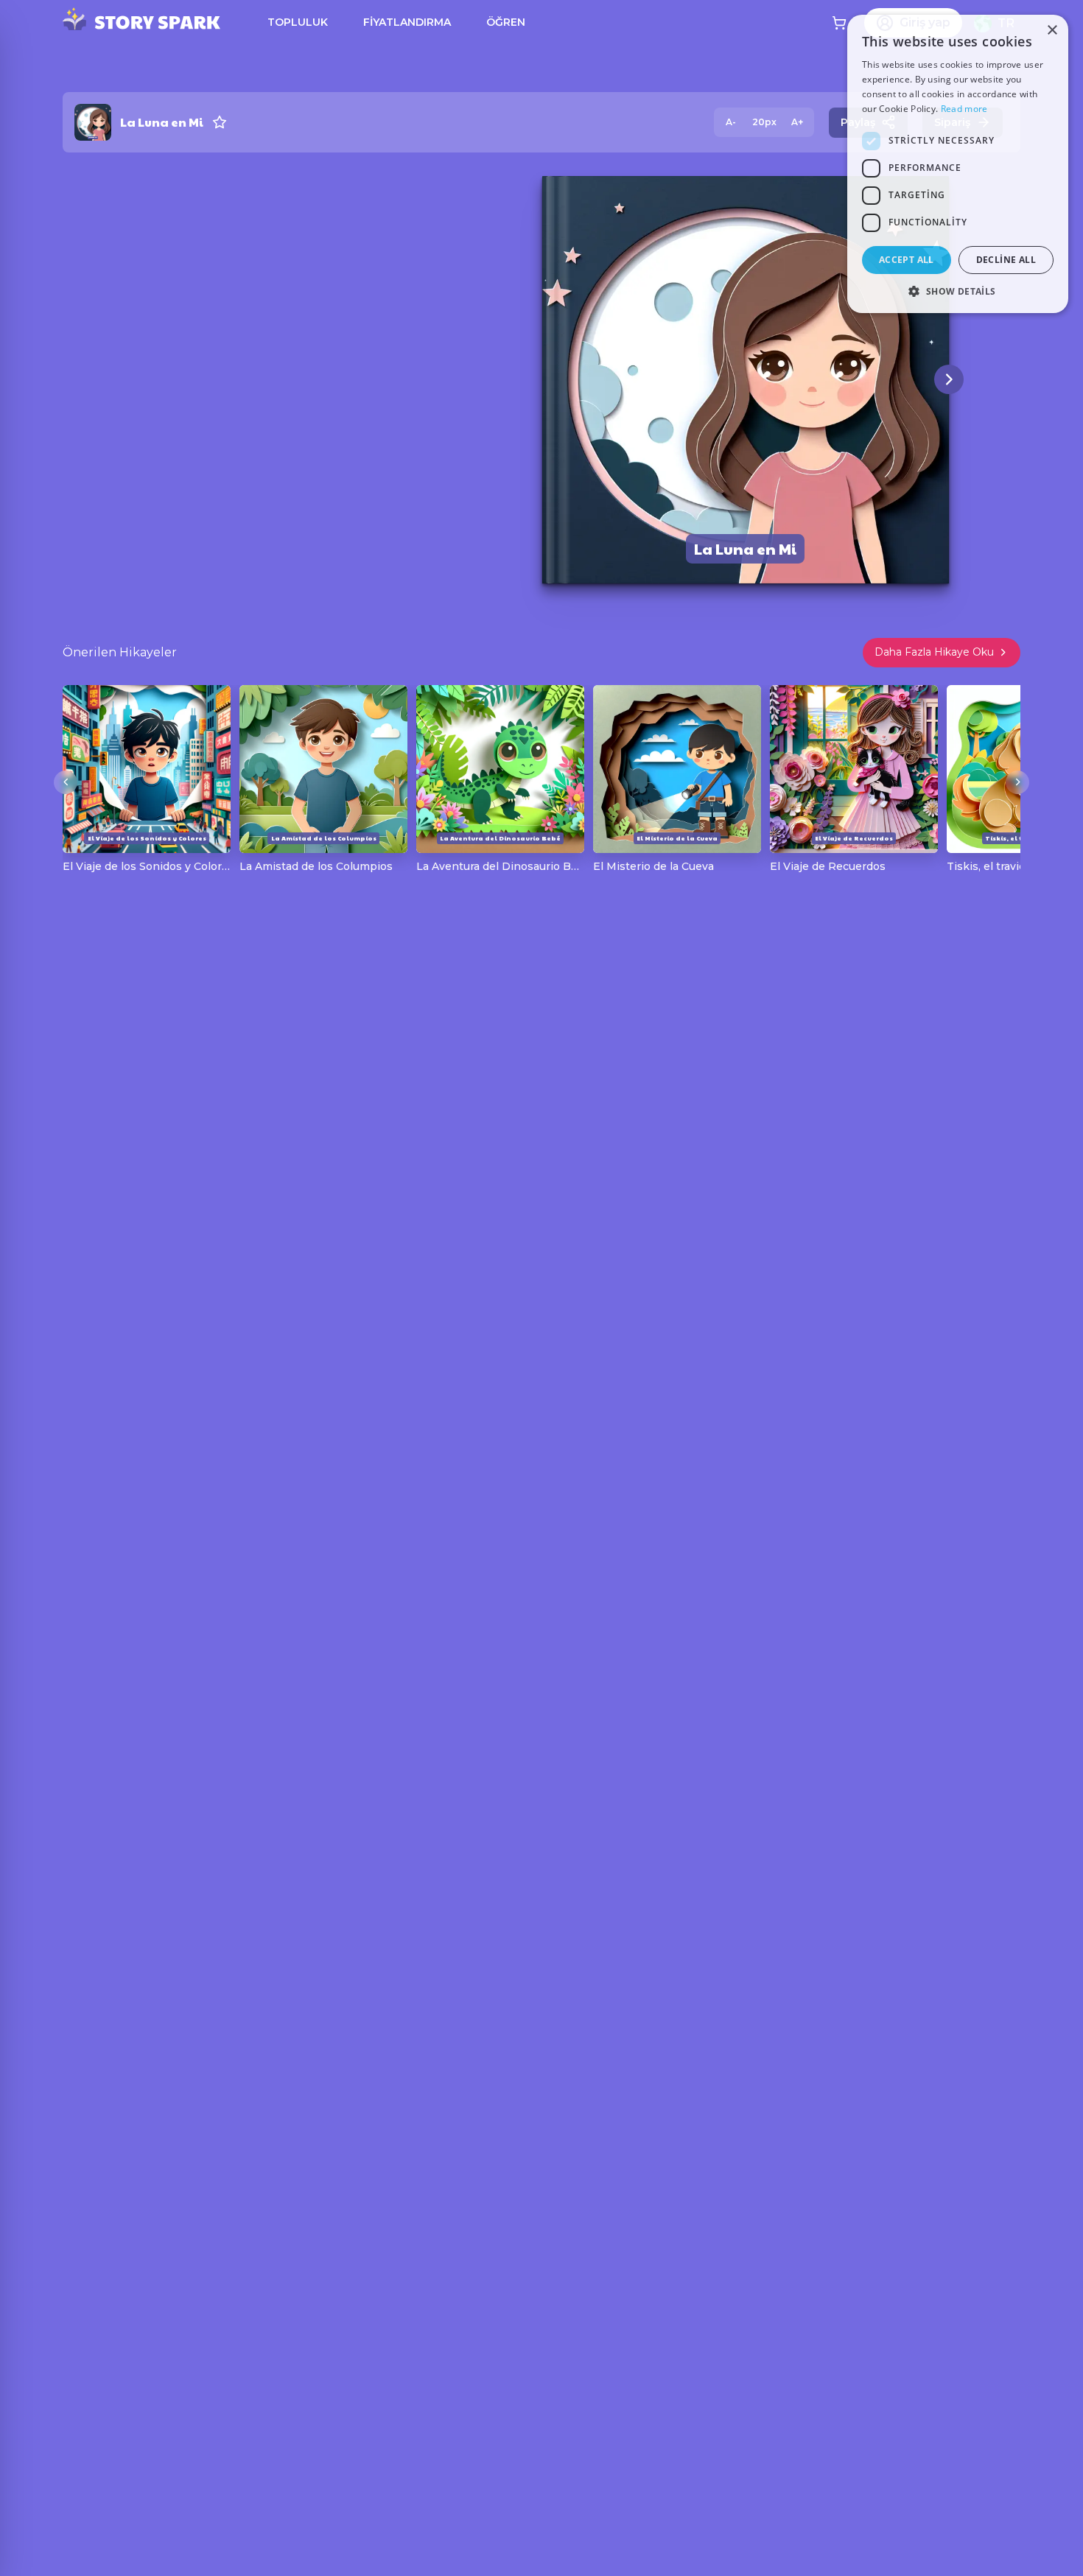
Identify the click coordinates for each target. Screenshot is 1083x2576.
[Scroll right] (1017, 782)
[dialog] (958, 164)
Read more (964, 109)
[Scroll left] (66, 782)
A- (731, 122)
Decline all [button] (1006, 260)
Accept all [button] (907, 260)
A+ (797, 122)
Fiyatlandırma (407, 22)
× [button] (1052, 31)
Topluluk (298, 22)
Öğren (506, 22)
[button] (958, 291)
